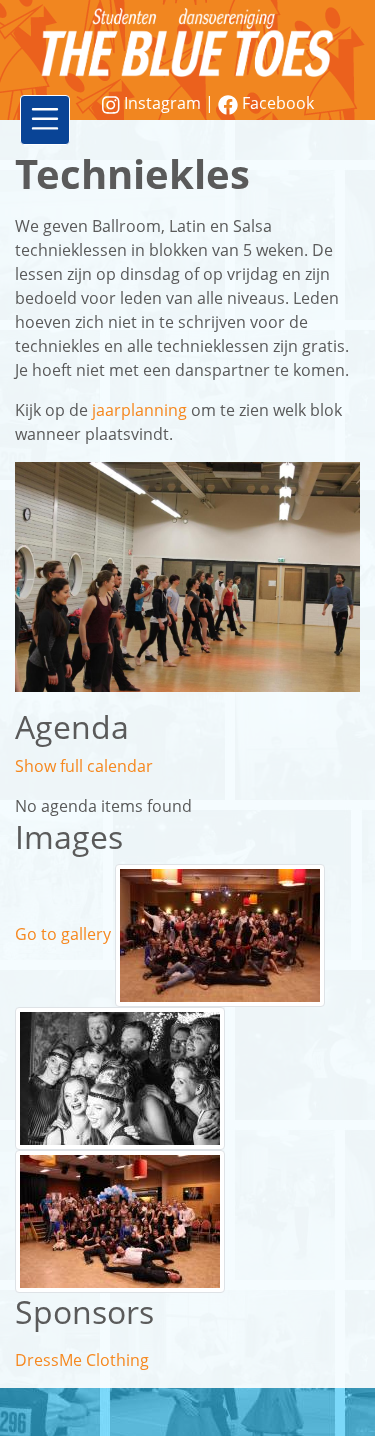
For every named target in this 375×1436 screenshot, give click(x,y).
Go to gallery (63, 934)
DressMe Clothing (82, 1360)
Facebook (276, 103)
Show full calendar (84, 766)
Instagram (162, 103)
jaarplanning (139, 410)
